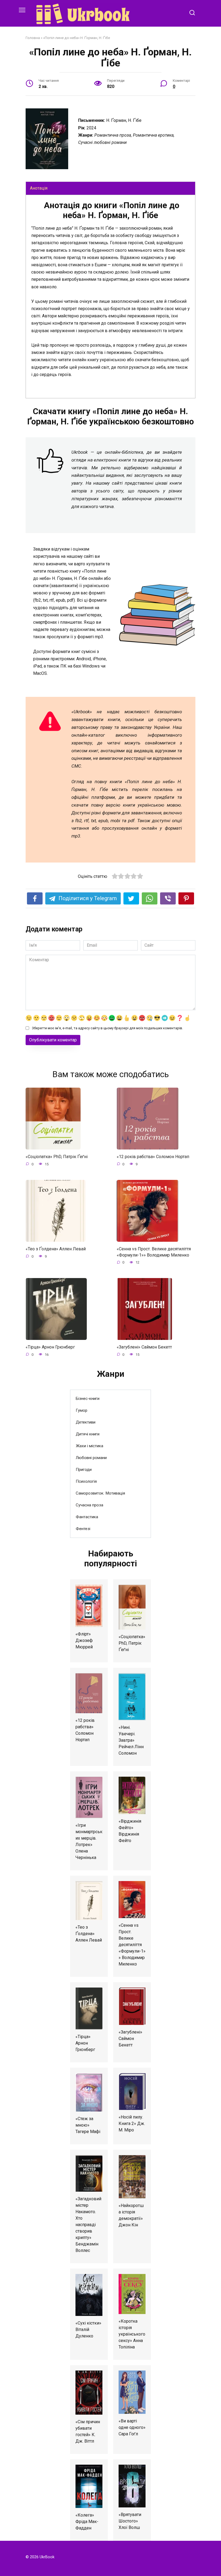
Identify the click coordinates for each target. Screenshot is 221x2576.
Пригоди (84, 1470)
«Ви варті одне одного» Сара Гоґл (132, 2427)
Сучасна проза (89, 1505)
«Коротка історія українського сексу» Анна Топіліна (132, 2334)
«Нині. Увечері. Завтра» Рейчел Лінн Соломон (131, 1740)
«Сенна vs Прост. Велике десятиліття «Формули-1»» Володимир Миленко (154, 1252)
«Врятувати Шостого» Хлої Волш (130, 2521)
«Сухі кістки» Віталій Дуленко (88, 2330)
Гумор (82, 1410)
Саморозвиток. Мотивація (100, 1493)
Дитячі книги (88, 1434)
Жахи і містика (89, 1446)
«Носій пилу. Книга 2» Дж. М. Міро (132, 2123)
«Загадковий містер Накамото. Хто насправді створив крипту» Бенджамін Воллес (88, 2225)
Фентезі (83, 1529)
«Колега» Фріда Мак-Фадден (87, 2522)
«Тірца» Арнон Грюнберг (50, 1347)
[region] (110, 297)
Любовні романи (91, 1458)
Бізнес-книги (88, 1399)
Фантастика (87, 1517)
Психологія (86, 1481)
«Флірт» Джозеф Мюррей (84, 1640)
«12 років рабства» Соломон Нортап (153, 1157)
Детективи (86, 1422)
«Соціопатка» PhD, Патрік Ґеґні (57, 1157)
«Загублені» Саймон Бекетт (144, 1347)
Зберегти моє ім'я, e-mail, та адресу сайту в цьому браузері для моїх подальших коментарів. (107, 1028)
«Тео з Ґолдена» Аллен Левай (56, 1249)
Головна (33, 38)
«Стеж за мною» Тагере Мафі (88, 2125)
